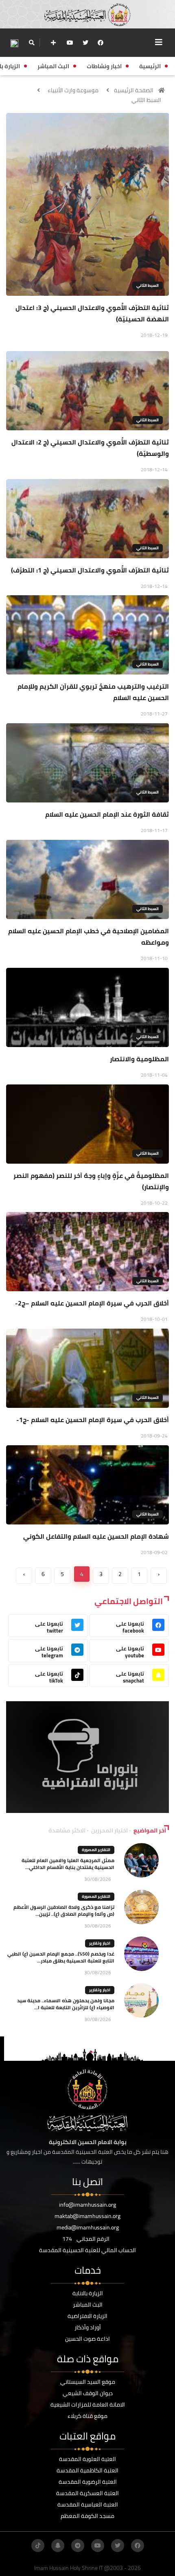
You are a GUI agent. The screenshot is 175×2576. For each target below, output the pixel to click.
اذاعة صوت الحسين (87, 2339)
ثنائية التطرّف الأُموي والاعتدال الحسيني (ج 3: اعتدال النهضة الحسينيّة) (92, 313)
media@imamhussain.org (88, 2227)
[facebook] (101, 43)
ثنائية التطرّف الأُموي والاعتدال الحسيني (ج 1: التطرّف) (90, 570)
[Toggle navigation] (159, 42)
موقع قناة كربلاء (87, 2416)
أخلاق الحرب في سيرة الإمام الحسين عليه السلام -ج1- (93, 1420)
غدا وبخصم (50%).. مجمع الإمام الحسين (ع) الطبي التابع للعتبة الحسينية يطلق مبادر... (61, 1957)
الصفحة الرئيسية (134, 90)
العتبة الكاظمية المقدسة (87, 2470)
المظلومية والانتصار (139, 1059)
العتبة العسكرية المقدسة (87, 2493)
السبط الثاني (146, 100)
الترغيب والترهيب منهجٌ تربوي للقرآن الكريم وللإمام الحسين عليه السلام (93, 692)
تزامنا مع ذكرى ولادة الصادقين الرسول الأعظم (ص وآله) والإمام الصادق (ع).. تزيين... (64, 1910)
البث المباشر (88, 2305)
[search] (32, 43)
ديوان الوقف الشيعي (88, 2393)
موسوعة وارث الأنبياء (73, 90)
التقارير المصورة (96, 1850)
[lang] (14, 43)
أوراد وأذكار (88, 2327)
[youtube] (70, 43)
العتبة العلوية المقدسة (87, 2459)
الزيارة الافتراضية (87, 2316)
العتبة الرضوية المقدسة (88, 2482)
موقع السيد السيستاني (88, 2382)
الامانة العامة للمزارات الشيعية (88, 2405)
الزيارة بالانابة (88, 2293)
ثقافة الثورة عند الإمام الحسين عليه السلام (107, 814)
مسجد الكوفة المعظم (87, 2516)
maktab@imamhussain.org (87, 2216)
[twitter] (85, 43)
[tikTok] (38, 2546)
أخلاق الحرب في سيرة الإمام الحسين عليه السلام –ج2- (92, 1303)
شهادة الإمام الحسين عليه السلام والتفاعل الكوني (96, 1536)
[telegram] (78, 2546)
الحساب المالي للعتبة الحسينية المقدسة (87, 2250)
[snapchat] (58, 2546)
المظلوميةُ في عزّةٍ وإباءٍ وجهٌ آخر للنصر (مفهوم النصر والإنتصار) (91, 1181)
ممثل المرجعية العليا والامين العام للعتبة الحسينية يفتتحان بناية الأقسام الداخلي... (68, 1864)
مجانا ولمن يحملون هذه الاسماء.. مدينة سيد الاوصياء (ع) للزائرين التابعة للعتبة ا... (66, 2004)
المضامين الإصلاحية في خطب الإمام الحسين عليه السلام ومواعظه (89, 937)
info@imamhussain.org (87, 2205)
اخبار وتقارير (100, 1943)
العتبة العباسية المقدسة (88, 2504)
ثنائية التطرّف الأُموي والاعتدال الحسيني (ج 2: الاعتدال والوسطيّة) (90, 448)
